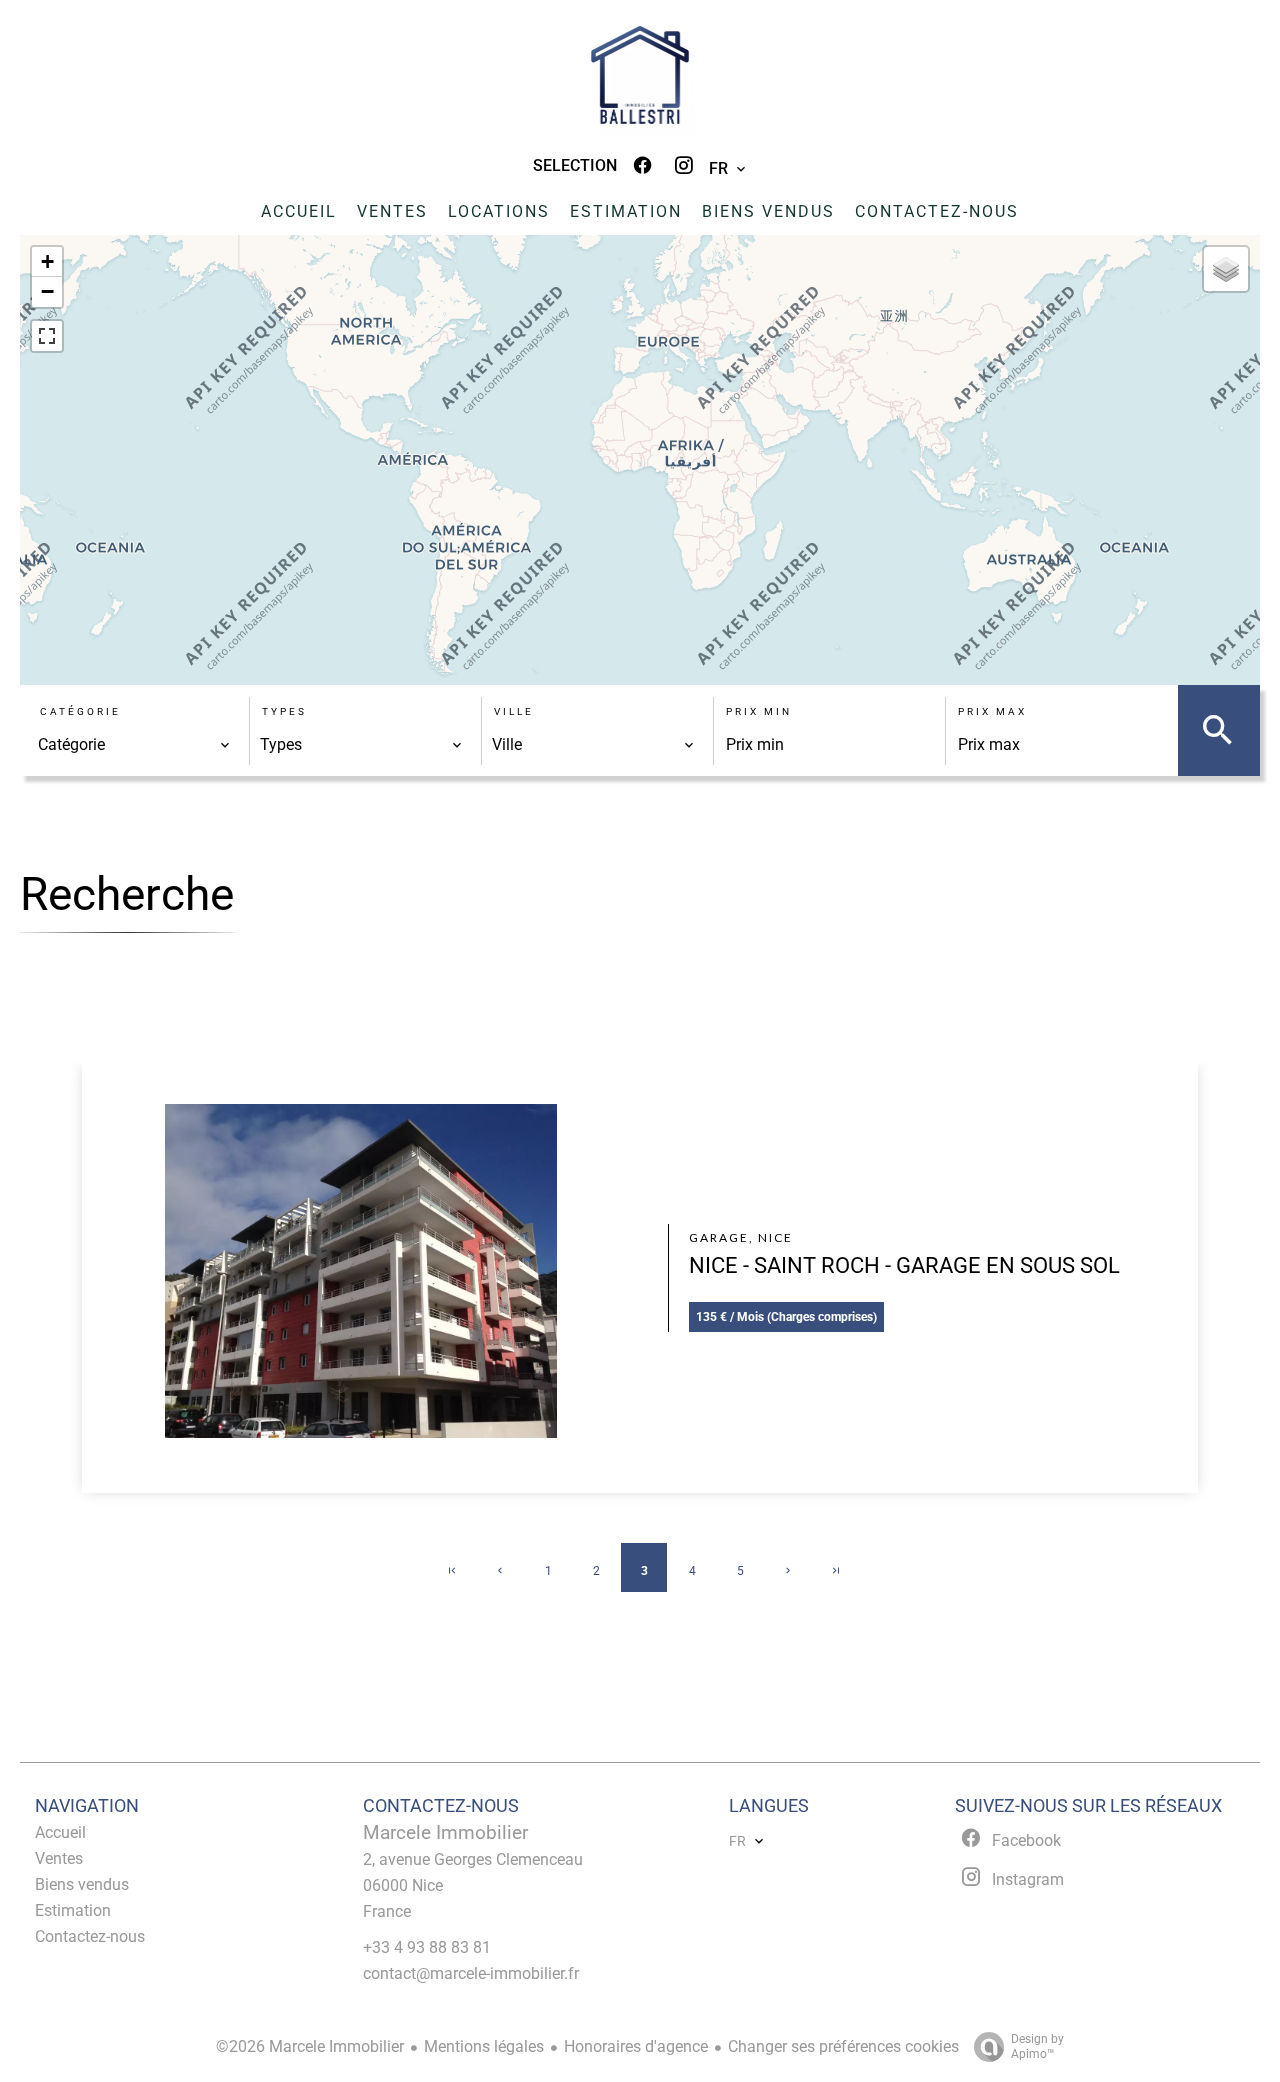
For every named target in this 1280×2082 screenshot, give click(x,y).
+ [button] (47, 261)
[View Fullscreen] (47, 336)
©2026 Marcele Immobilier (310, 2046)
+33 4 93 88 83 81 (427, 1947)
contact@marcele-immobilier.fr (471, 1973)
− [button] (47, 291)
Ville (514, 711)
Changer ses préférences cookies (843, 2046)
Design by (1037, 2046)
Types (284, 711)
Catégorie (80, 711)
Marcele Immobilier (445, 1833)
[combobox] (134, 745)
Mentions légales (484, 2046)
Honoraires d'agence (636, 2046)
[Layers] (1226, 269)
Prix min (759, 711)
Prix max (992, 711)
